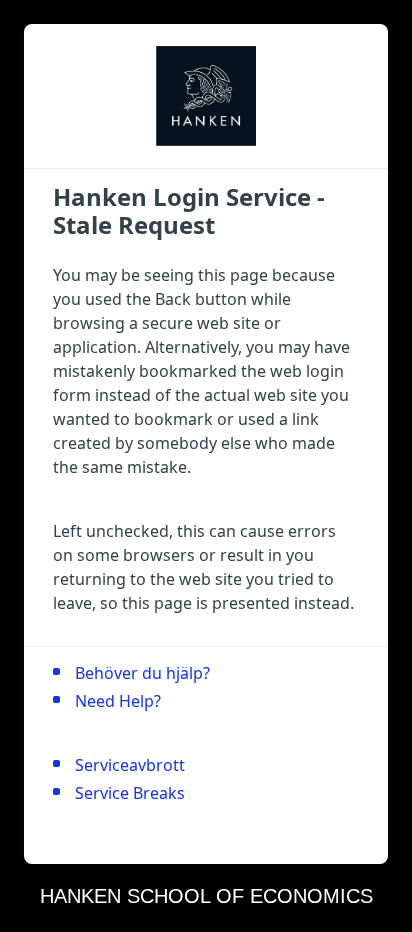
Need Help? (118, 701)
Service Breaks (130, 793)
